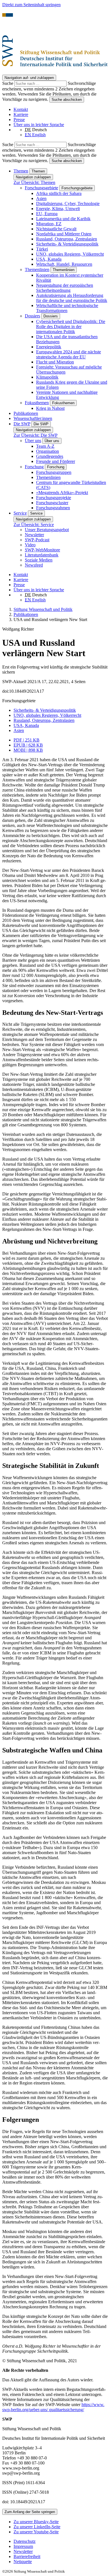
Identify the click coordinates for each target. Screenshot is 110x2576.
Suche (8, 83)
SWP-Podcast (37, 540)
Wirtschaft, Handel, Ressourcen (64, 264)
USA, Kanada (49, 259)
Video (30, 545)
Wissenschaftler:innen (33, 418)
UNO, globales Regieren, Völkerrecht (70, 254)
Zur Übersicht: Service (34, 525)
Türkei (42, 249)
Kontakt (21, 109)
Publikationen (26, 413)
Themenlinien (37, 270)
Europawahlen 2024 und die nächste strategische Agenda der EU (69, 354)
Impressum (23, 2546)
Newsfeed (34, 565)
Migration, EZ (49, 224)
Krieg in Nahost (50, 408)
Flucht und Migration (55, 362)
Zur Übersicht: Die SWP (36, 435)
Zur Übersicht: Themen (34, 182)
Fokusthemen (37, 403)
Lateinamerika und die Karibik (63, 219)
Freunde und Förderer (56, 461)
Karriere (21, 114)
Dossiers (32, 316)
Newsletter (34, 535)
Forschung (34, 467)
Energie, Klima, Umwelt (58, 209)
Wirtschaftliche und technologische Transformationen (67, 308)
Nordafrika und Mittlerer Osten (64, 234)
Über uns (33, 441)
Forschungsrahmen (53, 508)
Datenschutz (25, 2541)
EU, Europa (47, 214)
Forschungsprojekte (54, 498)
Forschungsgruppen (54, 472)
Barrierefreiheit (27, 2556)
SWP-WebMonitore (42, 550)
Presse (19, 120)
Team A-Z (45, 446)
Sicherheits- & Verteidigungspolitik (67, 244)
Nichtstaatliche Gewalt (56, 229)
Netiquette (23, 2562)
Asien (41, 198)
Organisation (48, 451)
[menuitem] (61, 2541)
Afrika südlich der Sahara (59, 193)
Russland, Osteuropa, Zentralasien (67, 239)
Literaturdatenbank (42, 555)
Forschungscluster (52, 503)
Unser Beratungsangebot (47, 530)
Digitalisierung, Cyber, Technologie (68, 204)
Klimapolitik (47, 377)
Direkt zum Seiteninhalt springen (31, 5)
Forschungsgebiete (41, 188)
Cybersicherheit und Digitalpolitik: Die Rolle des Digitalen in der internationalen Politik (71, 327)
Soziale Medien (39, 560)
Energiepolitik (49, 347)
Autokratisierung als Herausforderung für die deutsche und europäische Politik (72, 298)
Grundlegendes (50, 456)
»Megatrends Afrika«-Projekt (62, 493)
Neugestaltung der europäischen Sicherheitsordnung (65, 288)
